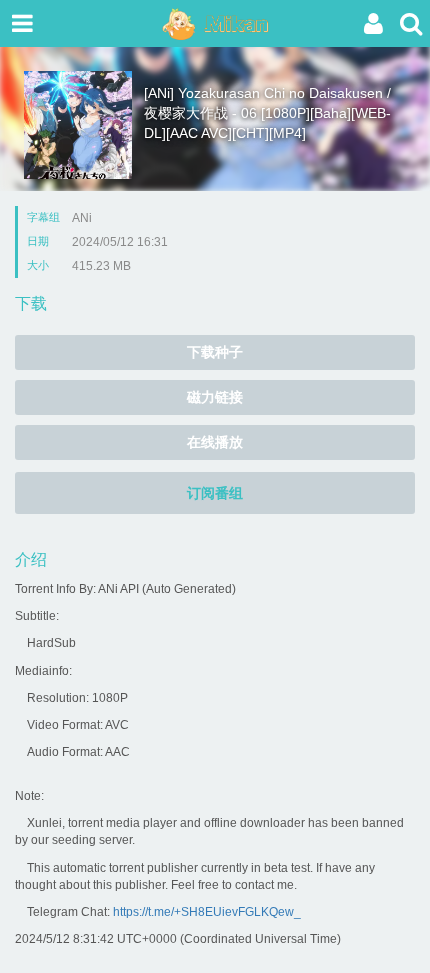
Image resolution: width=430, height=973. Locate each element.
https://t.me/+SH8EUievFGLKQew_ (207, 912)
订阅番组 (215, 493)
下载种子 (215, 352)
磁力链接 (215, 397)
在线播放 (215, 442)
